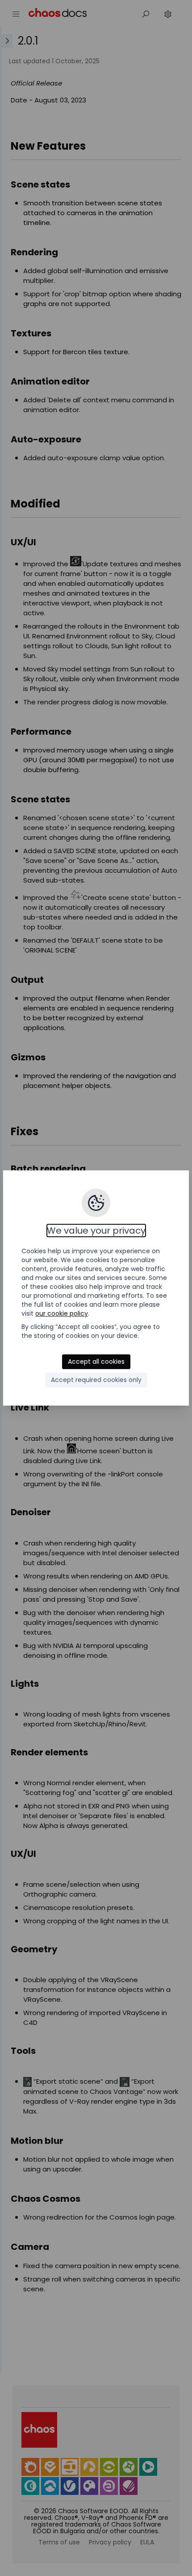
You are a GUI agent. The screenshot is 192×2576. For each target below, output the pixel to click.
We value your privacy (96, 1231)
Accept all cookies (96, 1362)
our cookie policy (62, 1313)
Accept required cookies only (96, 1380)
